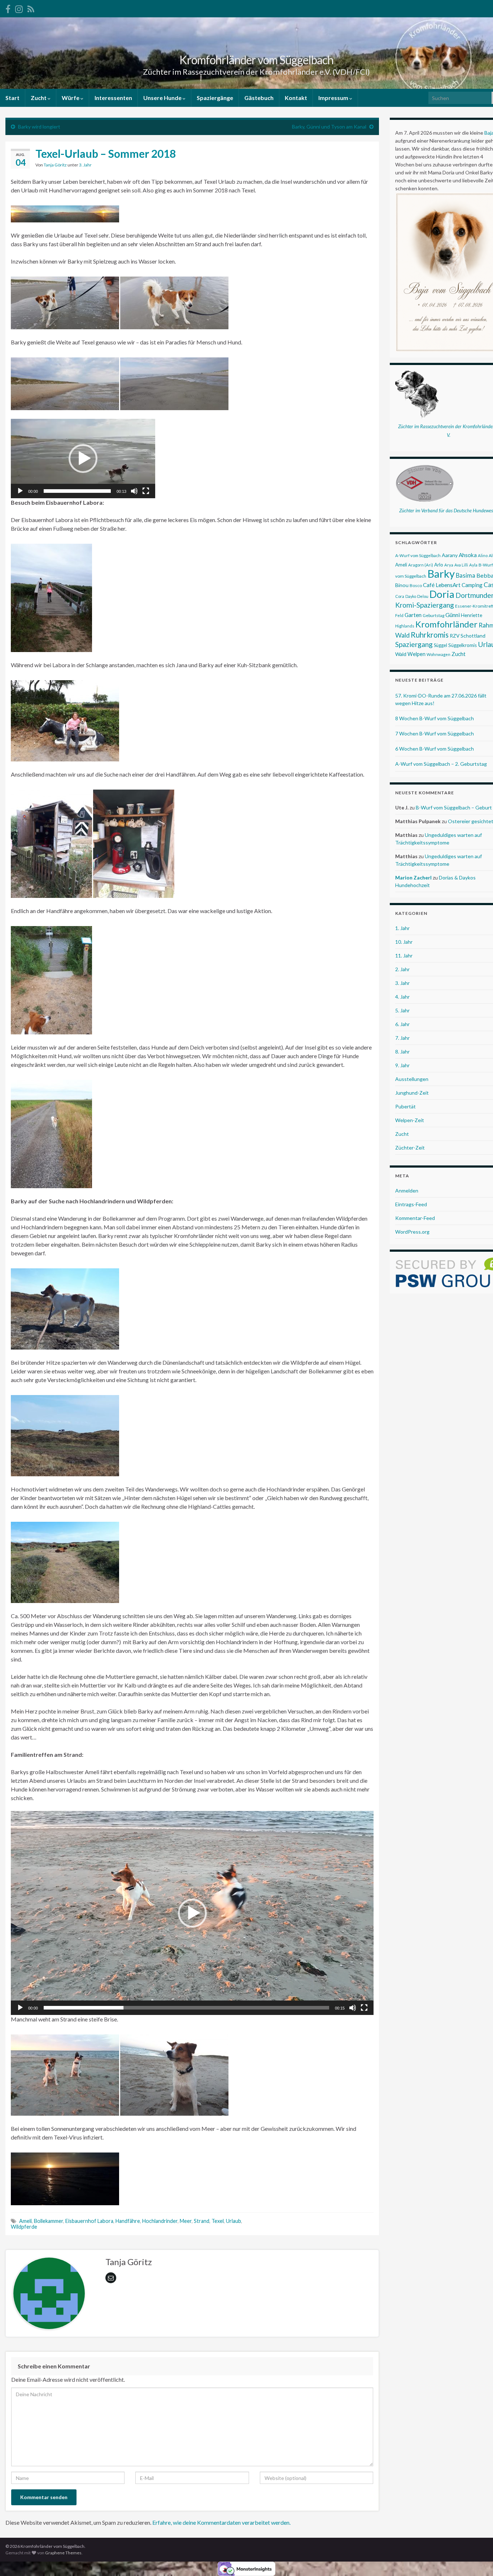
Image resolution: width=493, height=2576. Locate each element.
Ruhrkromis (430, 635)
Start (12, 98)
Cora (400, 596)
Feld (399, 615)
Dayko (411, 596)
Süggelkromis (463, 645)
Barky (441, 574)
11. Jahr (404, 955)
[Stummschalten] (134, 491)
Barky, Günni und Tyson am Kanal (329, 127)
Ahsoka (468, 555)
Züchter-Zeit (410, 1148)
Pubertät (405, 1106)
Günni (453, 615)
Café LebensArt (442, 585)
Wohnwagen (439, 654)
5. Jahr (402, 1010)
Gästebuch (259, 98)
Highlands (405, 626)
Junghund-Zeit (412, 1093)
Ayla (473, 565)
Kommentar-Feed (415, 1218)
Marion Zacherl (413, 878)
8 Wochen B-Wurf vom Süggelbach (435, 718)
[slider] (77, 491)
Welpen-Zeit (410, 1120)
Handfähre (128, 2221)
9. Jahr (402, 1065)
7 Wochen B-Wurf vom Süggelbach (435, 733)
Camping (472, 585)
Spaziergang (414, 644)
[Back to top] (477, 2560)
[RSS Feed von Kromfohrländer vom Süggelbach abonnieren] (31, 8)
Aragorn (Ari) (421, 565)
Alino (483, 555)
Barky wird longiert (39, 127)
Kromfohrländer (446, 624)
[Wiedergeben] (20, 491)
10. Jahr (404, 942)
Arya (449, 565)
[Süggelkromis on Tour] (19, 8)
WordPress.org (412, 1232)
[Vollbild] (146, 491)
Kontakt (296, 98)
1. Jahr (402, 928)
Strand (202, 2221)
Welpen (416, 654)
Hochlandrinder (160, 2221)
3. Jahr (85, 165)
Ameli (25, 2221)
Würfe (71, 98)
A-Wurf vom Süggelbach (418, 555)
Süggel (440, 645)
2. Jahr (402, 969)
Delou (423, 596)
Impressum (334, 98)
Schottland (473, 636)
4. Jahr (402, 997)
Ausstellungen (412, 1079)
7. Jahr (402, 1038)
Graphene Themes (63, 2553)
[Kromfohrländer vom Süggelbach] (8, 8)
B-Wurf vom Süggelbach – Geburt (454, 807)
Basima (466, 575)
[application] (83, 459)
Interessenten (113, 98)
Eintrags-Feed (411, 1204)
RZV (455, 636)
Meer (186, 2221)
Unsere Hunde (163, 98)
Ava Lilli (461, 565)
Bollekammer (49, 2221)
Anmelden (407, 1191)
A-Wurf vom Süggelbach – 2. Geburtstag (441, 764)
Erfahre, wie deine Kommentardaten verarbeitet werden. (221, 2522)
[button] (83, 459)
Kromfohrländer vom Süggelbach (256, 60)
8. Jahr (402, 1052)
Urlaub (234, 2221)
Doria (442, 594)
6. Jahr (402, 1024)
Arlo (439, 565)
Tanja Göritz (55, 165)
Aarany (450, 555)
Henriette (472, 615)
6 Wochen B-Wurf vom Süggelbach (435, 749)
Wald (401, 654)
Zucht (39, 98)
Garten (413, 615)
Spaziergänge (215, 98)
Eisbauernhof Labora (89, 2221)
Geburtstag (433, 615)
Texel (218, 2221)
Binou (402, 585)
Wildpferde (24, 2227)
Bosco (416, 585)
